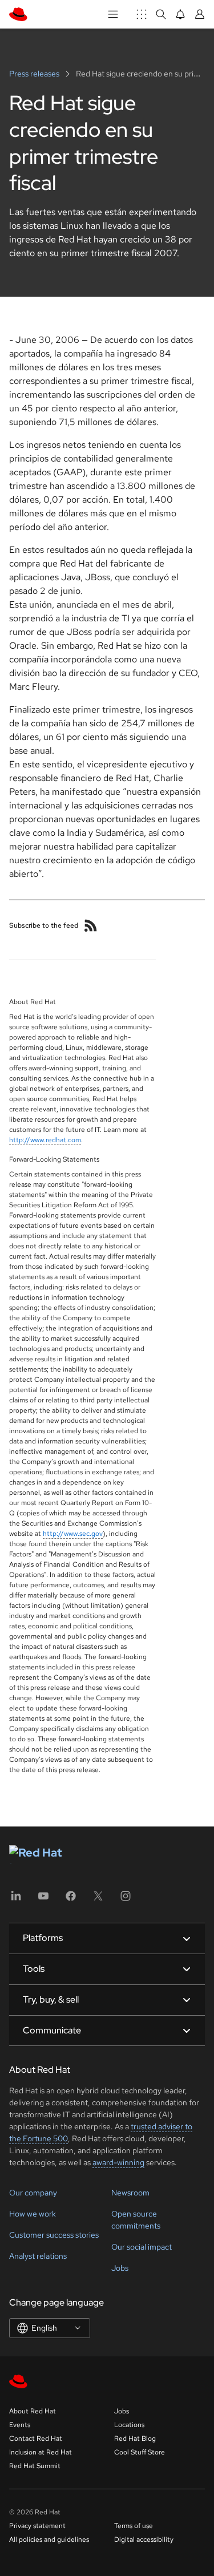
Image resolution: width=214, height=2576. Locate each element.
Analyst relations (38, 2256)
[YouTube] (43, 1900)
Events (20, 2425)
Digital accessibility (144, 2539)
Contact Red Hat (36, 2438)
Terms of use (134, 2526)
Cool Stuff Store (140, 2452)
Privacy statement (37, 2526)
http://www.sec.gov (73, 1534)
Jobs (120, 2268)
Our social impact (142, 2247)
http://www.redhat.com (45, 1140)
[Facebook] (71, 1900)
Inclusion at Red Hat (41, 2452)
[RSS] (91, 925)
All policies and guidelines (49, 2539)
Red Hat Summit (35, 2466)
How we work (33, 2214)
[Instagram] (126, 1900)
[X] (98, 1900)
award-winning (118, 2162)
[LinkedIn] (16, 1900)
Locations (129, 2425)
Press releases (35, 74)
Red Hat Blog (135, 2438)
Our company (33, 2193)
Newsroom (130, 2193)
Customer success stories (54, 2235)
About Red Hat (33, 2411)
